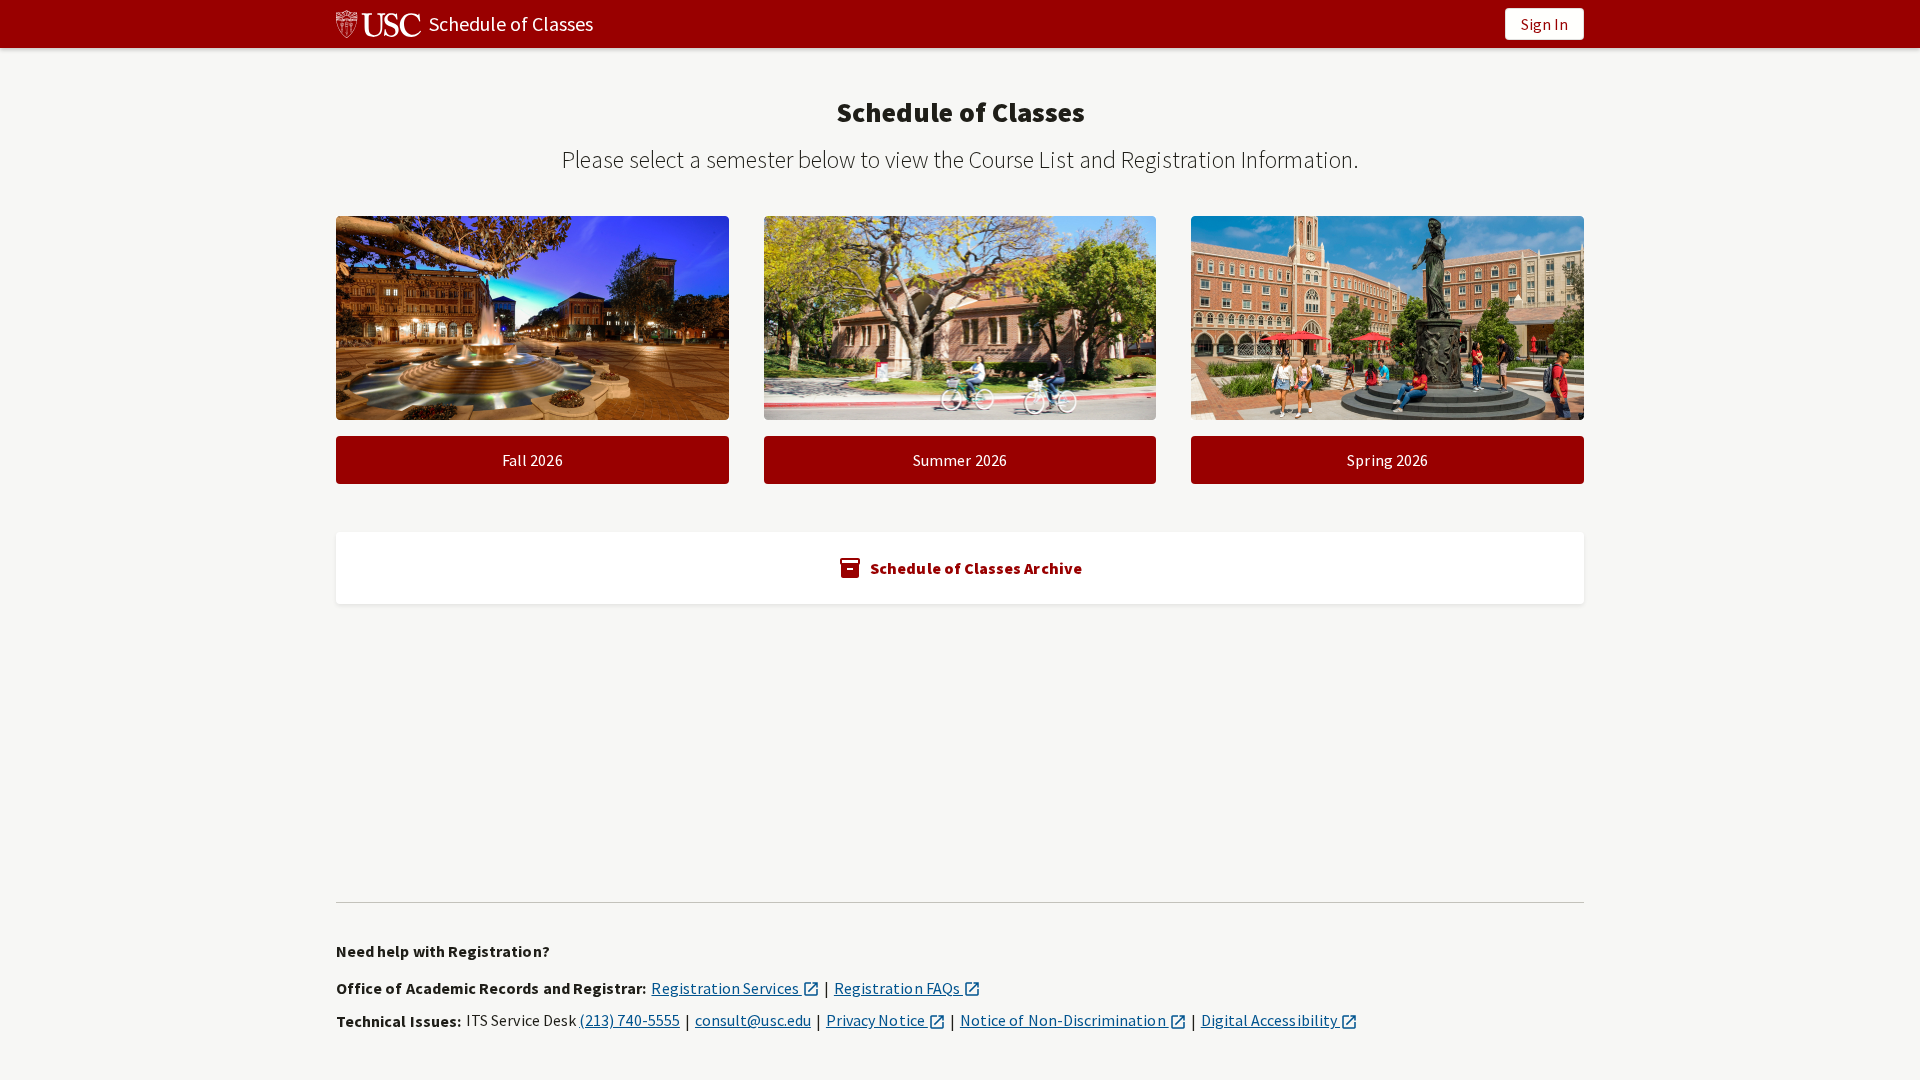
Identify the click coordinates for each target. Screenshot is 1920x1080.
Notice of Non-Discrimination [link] (1073, 1020)
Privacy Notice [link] (885, 1020)
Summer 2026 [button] (960, 460)
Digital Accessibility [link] (1279, 1020)
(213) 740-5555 (629, 1020)
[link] (464, 24)
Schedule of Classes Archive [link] (976, 568)
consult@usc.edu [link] (753, 1020)
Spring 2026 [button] (1387, 460)
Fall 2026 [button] (532, 460)
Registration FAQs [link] (907, 988)
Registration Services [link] (734, 988)
